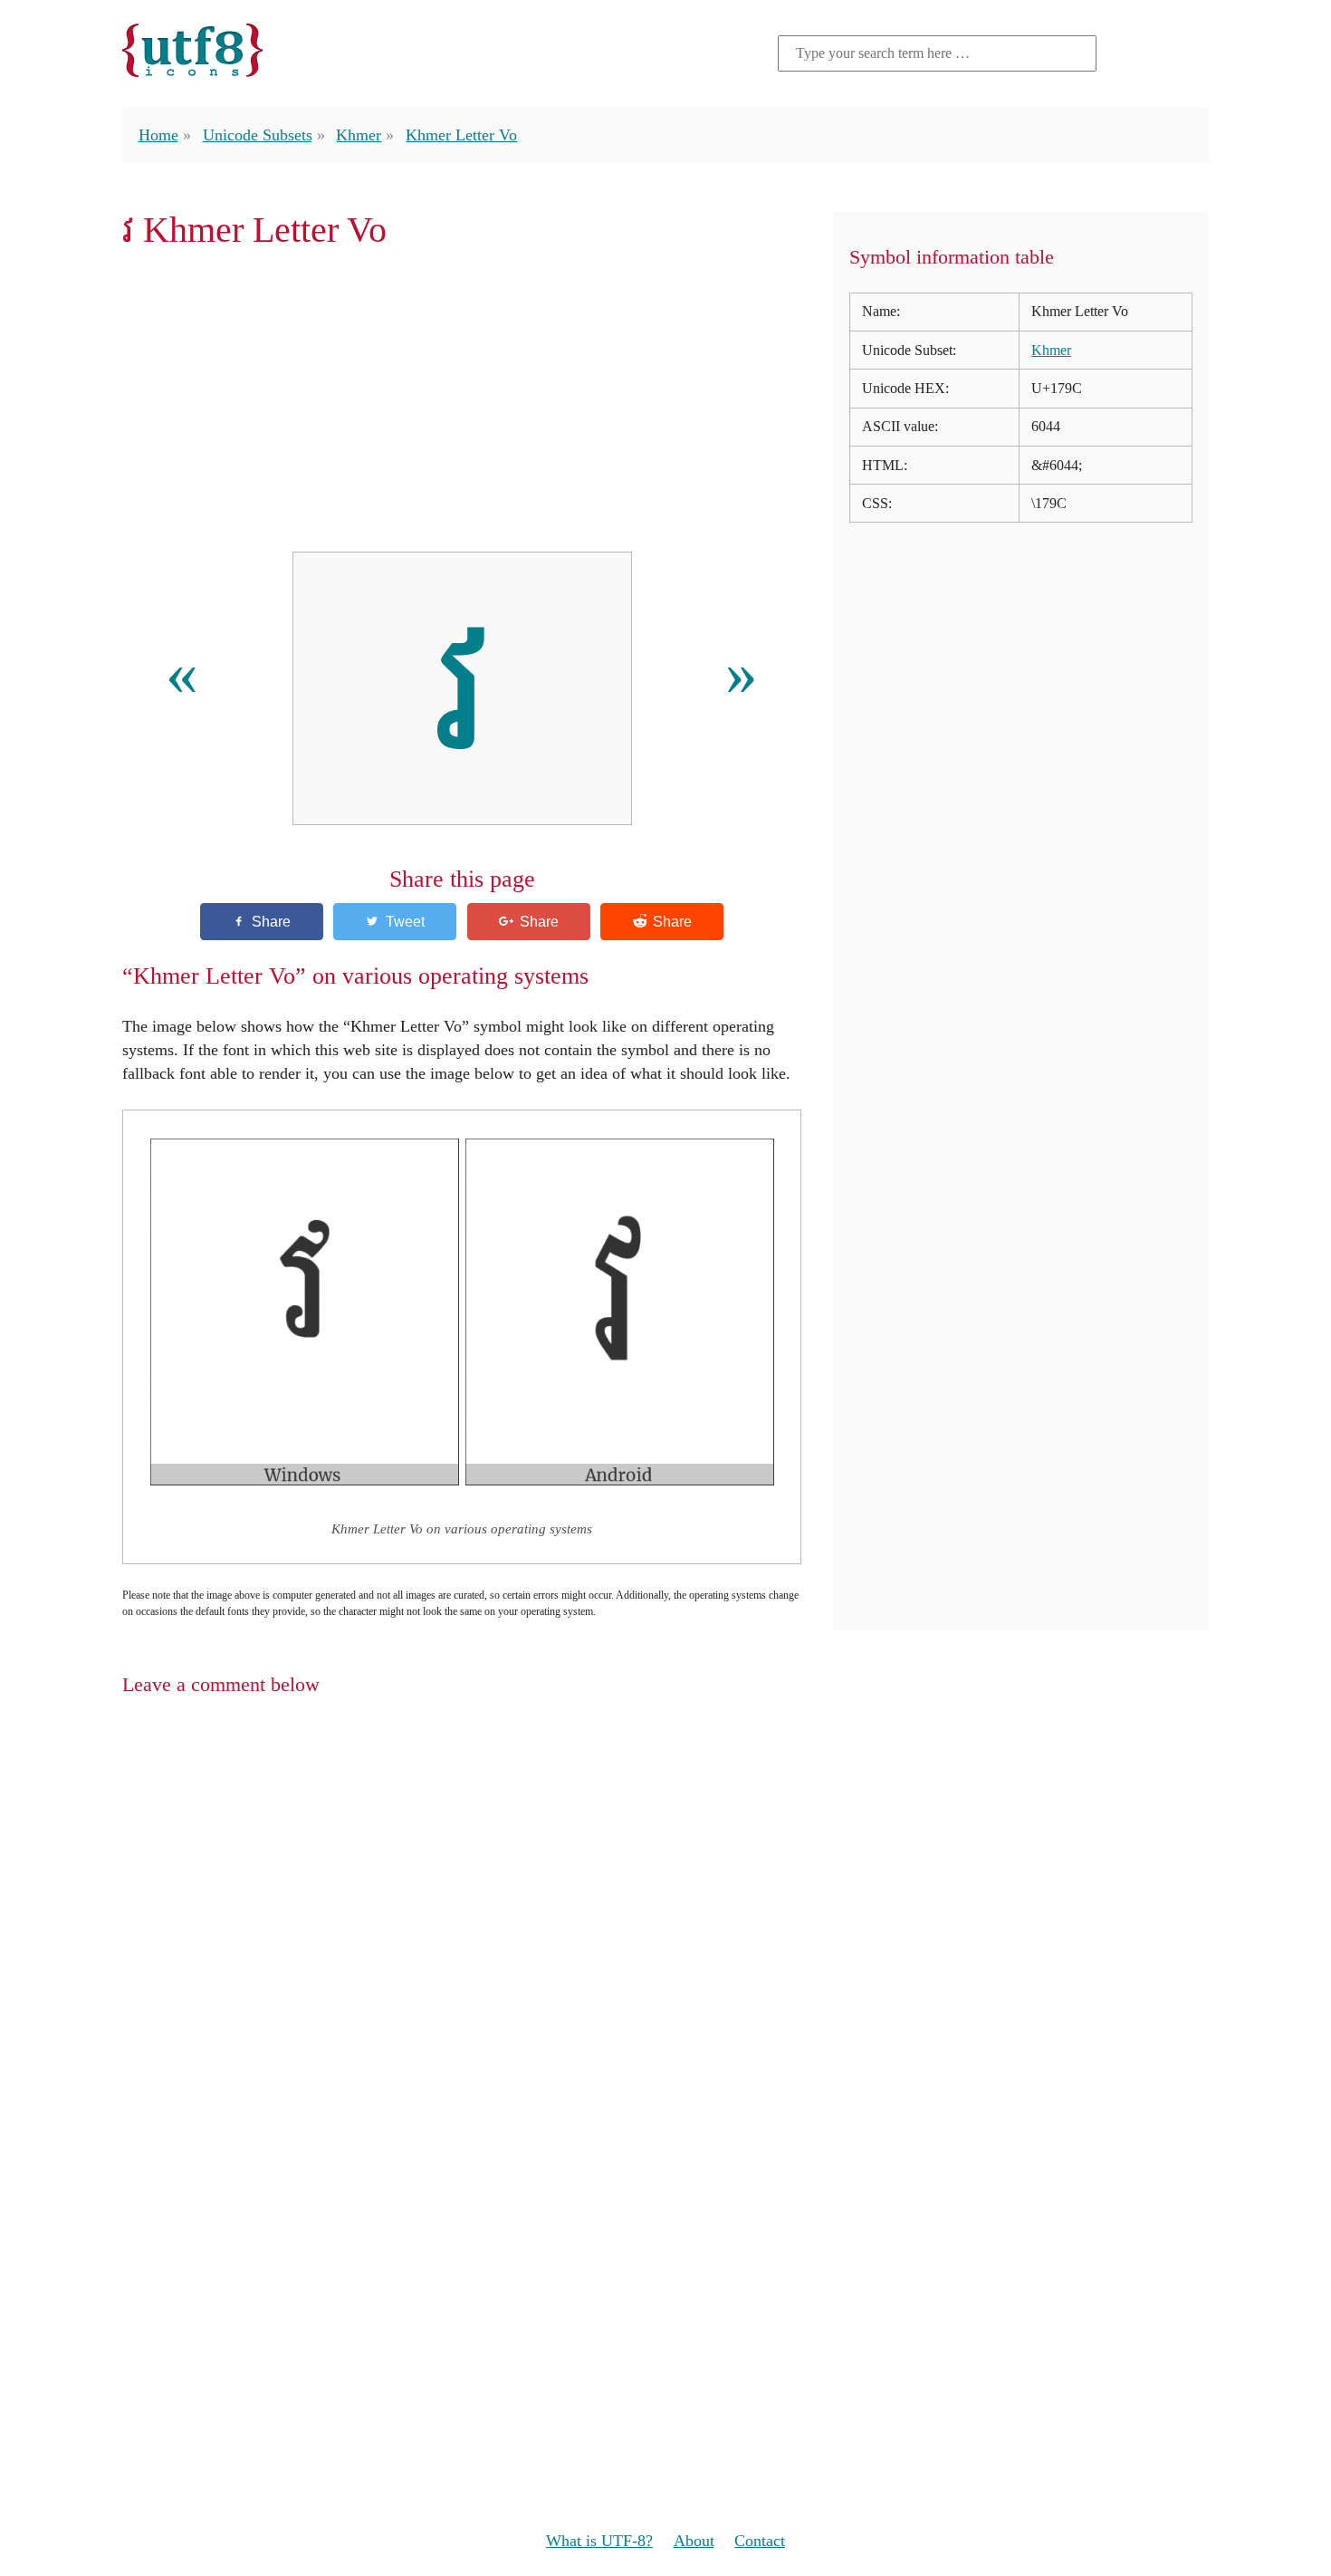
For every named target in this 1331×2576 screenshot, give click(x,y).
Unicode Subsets (258, 135)
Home (158, 135)
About (694, 2541)
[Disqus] (665, 1946)
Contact (760, 2541)
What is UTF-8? (599, 2541)
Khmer (359, 135)
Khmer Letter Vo (461, 135)
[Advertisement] (462, 401)
